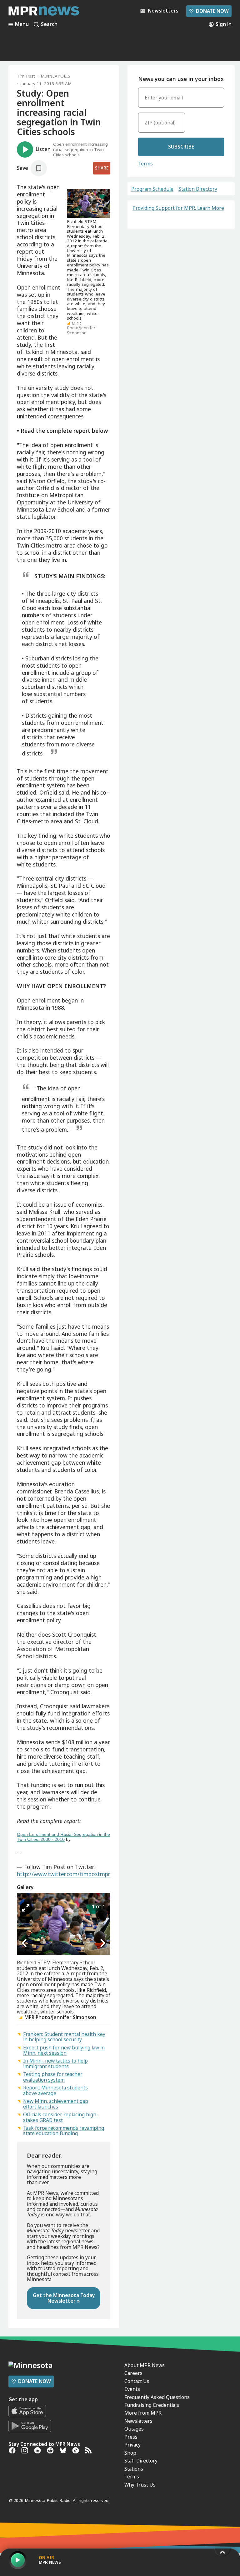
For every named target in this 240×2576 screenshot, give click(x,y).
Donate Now (209, 11)
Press (131, 2437)
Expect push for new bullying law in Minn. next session (64, 2050)
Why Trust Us (140, 2485)
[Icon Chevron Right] (102, 1943)
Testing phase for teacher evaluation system (53, 2077)
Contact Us (137, 2381)
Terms (145, 164)
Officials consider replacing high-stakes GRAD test (61, 2117)
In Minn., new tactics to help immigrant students (55, 2063)
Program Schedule (152, 189)
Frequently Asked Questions (157, 2397)
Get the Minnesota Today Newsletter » (64, 2298)
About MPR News (145, 2365)
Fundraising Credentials (152, 2405)
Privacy (132, 2445)
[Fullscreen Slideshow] (26, 1908)
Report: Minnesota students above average (55, 2090)
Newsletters (138, 2421)
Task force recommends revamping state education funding (64, 2131)
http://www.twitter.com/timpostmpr (64, 1874)
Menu (22, 24)
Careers (133, 2373)
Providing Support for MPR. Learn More (178, 208)
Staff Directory (141, 2461)
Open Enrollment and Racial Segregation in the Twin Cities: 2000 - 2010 (63, 1837)
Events (132, 2389)
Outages (134, 2429)
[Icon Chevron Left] (25, 1943)
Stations (134, 2469)
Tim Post (26, 76)
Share (102, 168)
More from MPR (143, 2413)
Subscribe (181, 147)
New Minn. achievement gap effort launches (56, 2104)
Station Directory (198, 189)
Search (49, 24)
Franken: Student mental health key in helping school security (64, 2037)
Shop (130, 2453)
